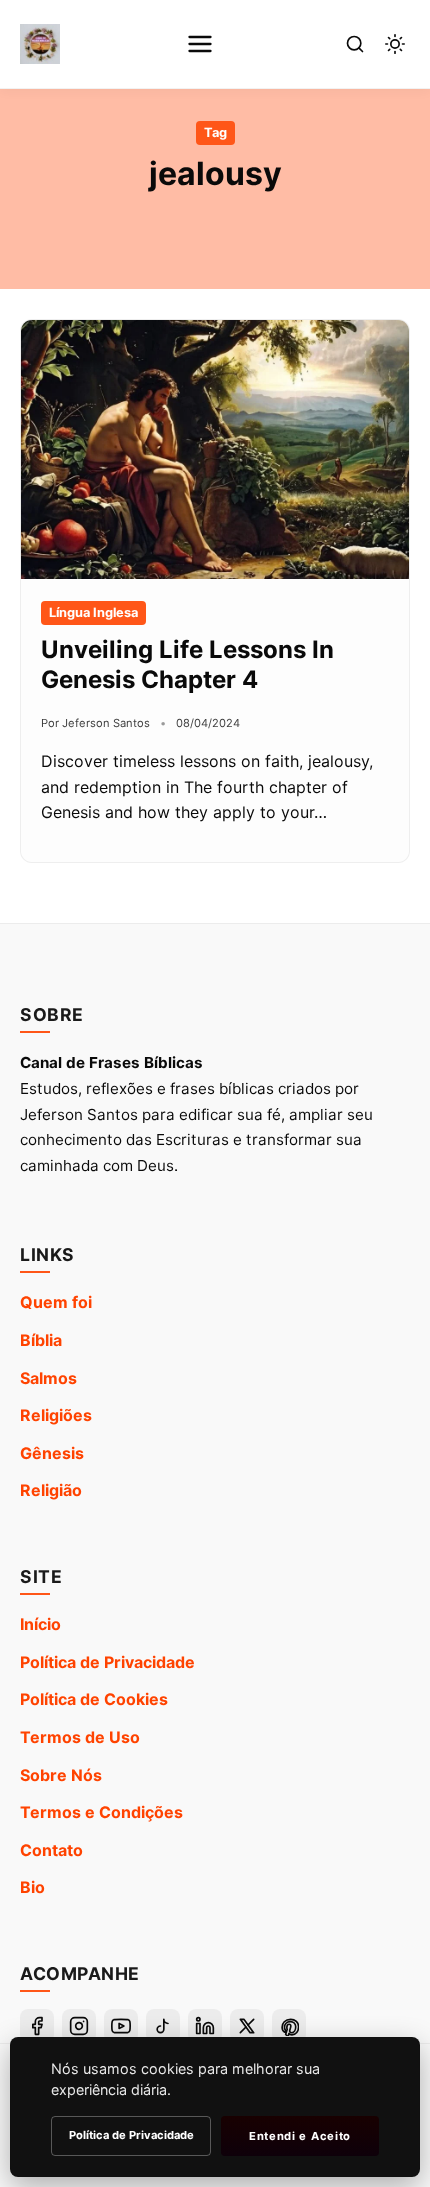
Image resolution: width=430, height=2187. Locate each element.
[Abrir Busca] (355, 44)
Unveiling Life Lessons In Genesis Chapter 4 (187, 664)
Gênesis (52, 1453)
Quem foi (56, 1302)
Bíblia (41, 1340)
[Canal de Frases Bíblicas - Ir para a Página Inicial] (40, 44)
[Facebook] (37, 2026)
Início (40, 1624)
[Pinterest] (289, 2026)
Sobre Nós (61, 1775)
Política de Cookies (94, 1699)
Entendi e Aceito (300, 2136)
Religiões (56, 1415)
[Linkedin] (205, 2026)
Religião (51, 1490)
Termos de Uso (80, 1737)
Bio (32, 1887)
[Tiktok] (163, 2026)
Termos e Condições (101, 1812)
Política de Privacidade (107, 1662)
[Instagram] (79, 2026)
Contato (51, 1850)
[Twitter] (247, 2026)
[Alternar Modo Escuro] (395, 44)
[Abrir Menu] (200, 44)
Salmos (48, 1378)
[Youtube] (121, 2026)
